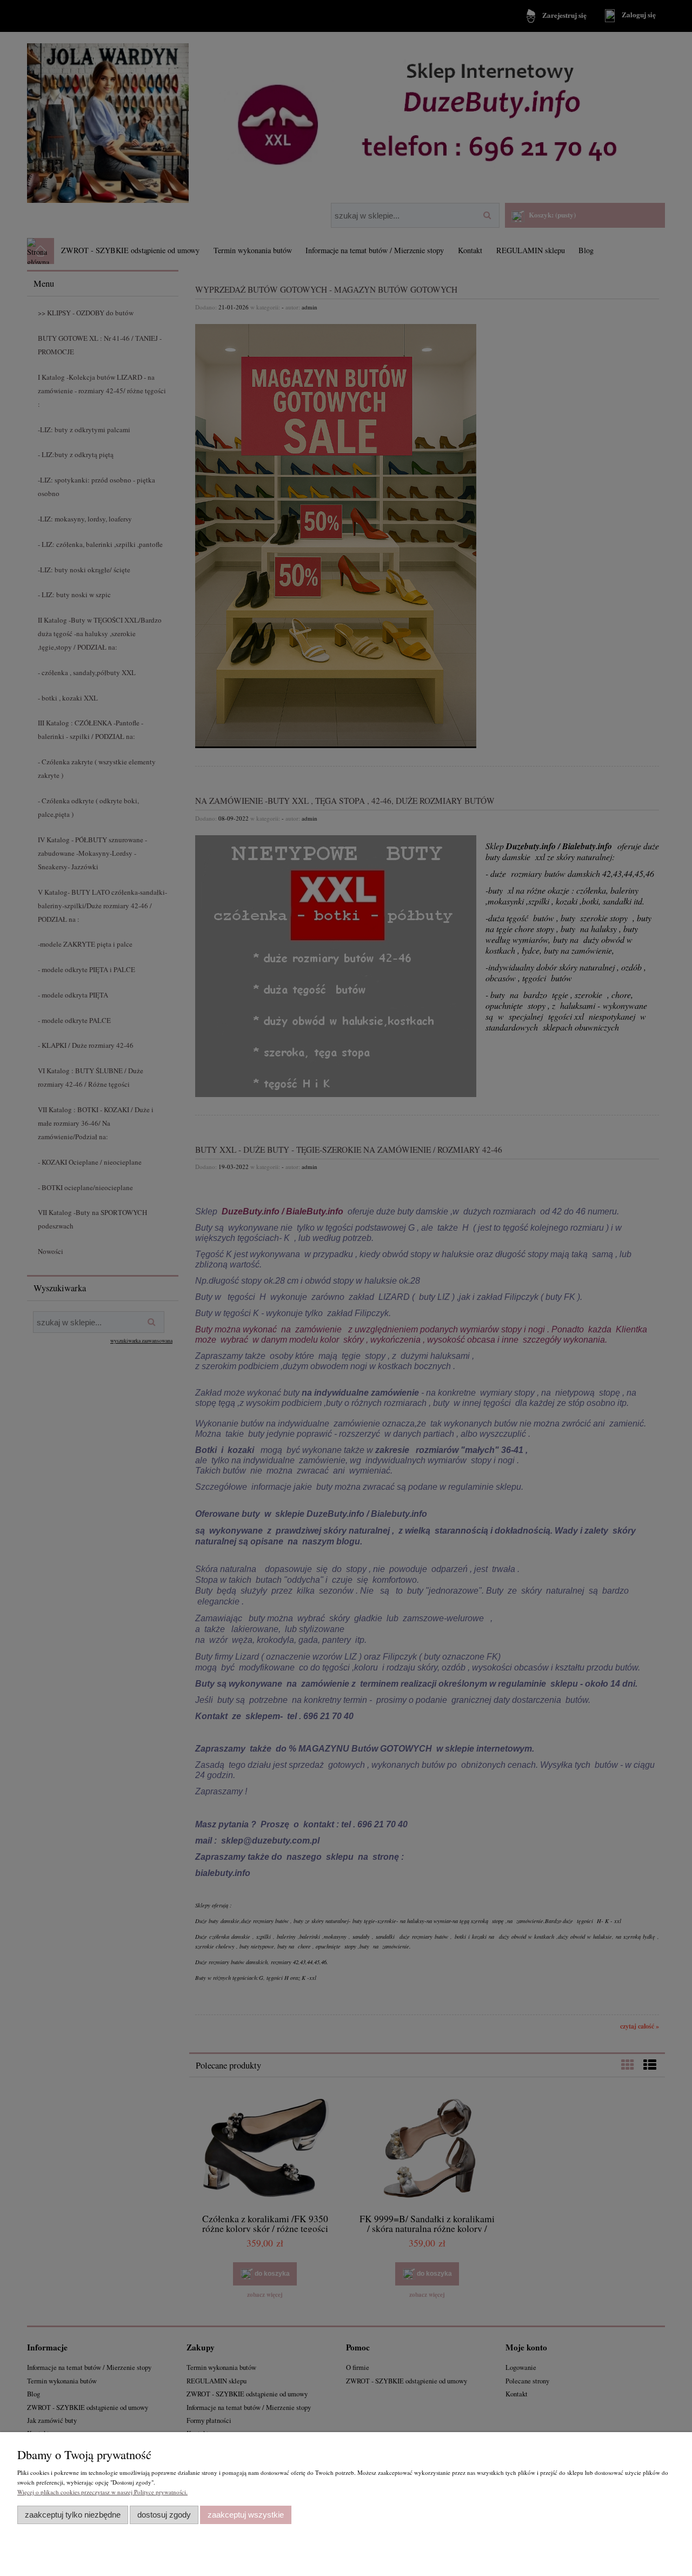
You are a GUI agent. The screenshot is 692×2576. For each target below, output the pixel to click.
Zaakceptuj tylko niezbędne (73, 2515)
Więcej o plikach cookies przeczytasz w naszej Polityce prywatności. (102, 2492)
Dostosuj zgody (164, 2515)
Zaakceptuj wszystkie (246, 2515)
